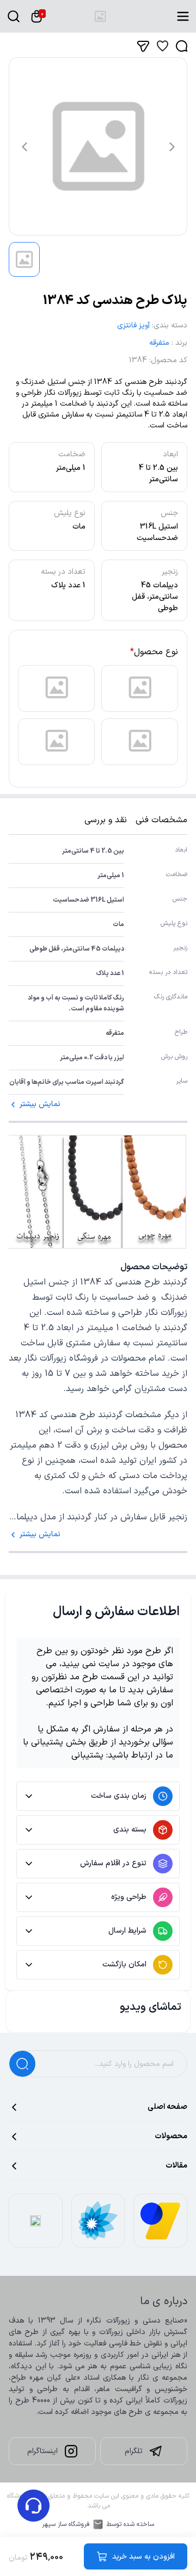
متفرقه (159, 343)
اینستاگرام (42, 2451)
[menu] (183, 16)
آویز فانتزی (133, 325)
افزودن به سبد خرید (143, 2557)
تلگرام (134, 2451)
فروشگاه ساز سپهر (66, 2524)
